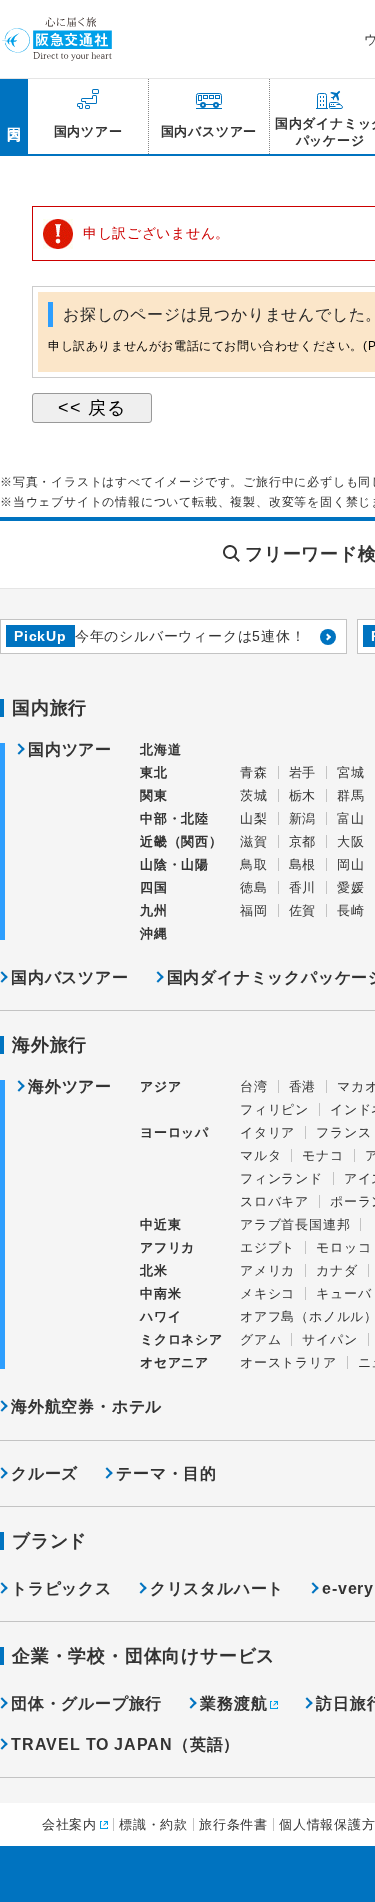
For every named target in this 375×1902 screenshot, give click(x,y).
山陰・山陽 (174, 864)
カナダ (336, 1270)
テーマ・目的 (166, 1473)
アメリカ (267, 1270)
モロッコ (343, 1247)
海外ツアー (70, 1087)
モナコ (322, 1155)
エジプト (267, 1247)
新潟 (303, 818)
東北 (154, 772)
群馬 (351, 795)
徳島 (254, 887)
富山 (351, 818)
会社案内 (69, 1824)
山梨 (254, 818)
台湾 (254, 1086)
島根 (303, 864)
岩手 (303, 772)
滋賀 (254, 841)
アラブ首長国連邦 (295, 1224)
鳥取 (254, 864)
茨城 (254, 795)
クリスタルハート (217, 1588)
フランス (343, 1132)
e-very (348, 1588)
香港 (303, 1086)
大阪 (351, 841)
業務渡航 (233, 1703)
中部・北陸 (174, 818)
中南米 (160, 1293)
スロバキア (274, 1201)
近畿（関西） (181, 841)
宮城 (351, 772)
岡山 (351, 864)
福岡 (254, 910)
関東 (154, 795)
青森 (254, 772)
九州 (154, 910)
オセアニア (174, 1362)
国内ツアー (70, 750)
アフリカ (167, 1247)
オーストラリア (288, 1362)
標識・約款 (153, 1824)
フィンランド (281, 1178)
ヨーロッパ (174, 1133)
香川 (303, 887)
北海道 (160, 749)
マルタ (260, 1155)
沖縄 (154, 933)
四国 (154, 887)
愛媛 (351, 887)
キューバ (343, 1293)
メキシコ (267, 1293)
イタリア (267, 1132)
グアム (260, 1339)
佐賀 (303, 910)
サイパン (329, 1339)
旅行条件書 (233, 1824)
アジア (160, 1087)
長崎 (351, 910)
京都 (303, 841)
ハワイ (160, 1316)
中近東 (160, 1224)
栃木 (303, 795)
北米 (154, 1270)
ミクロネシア (181, 1339)
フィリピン (274, 1109)
